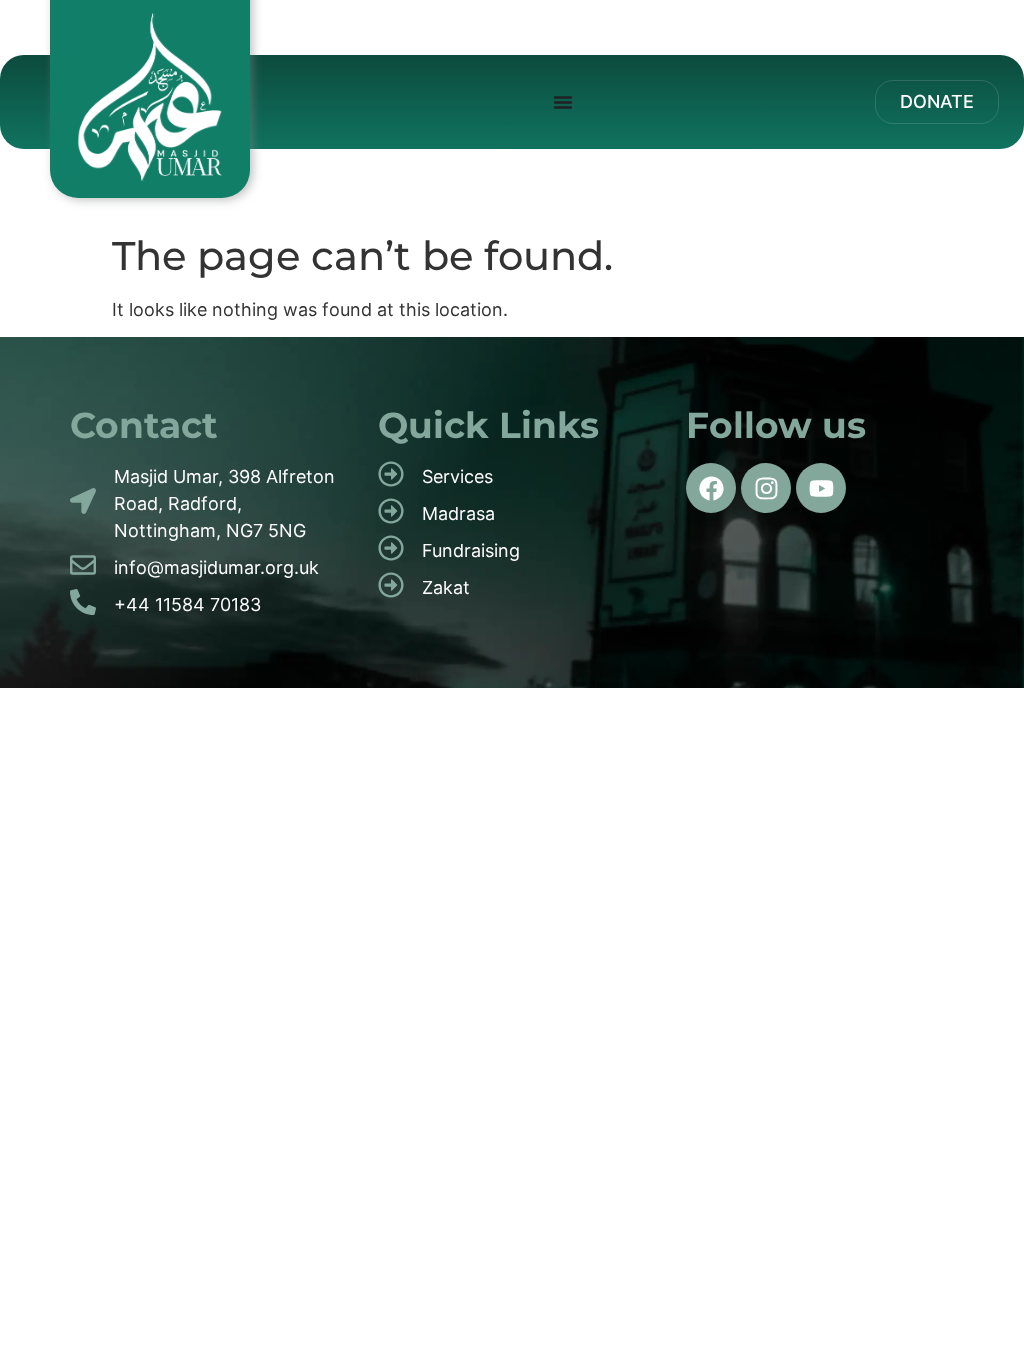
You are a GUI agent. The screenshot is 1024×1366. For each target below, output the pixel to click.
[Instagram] (766, 488)
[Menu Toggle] (563, 102)
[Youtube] (821, 488)
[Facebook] (711, 488)
